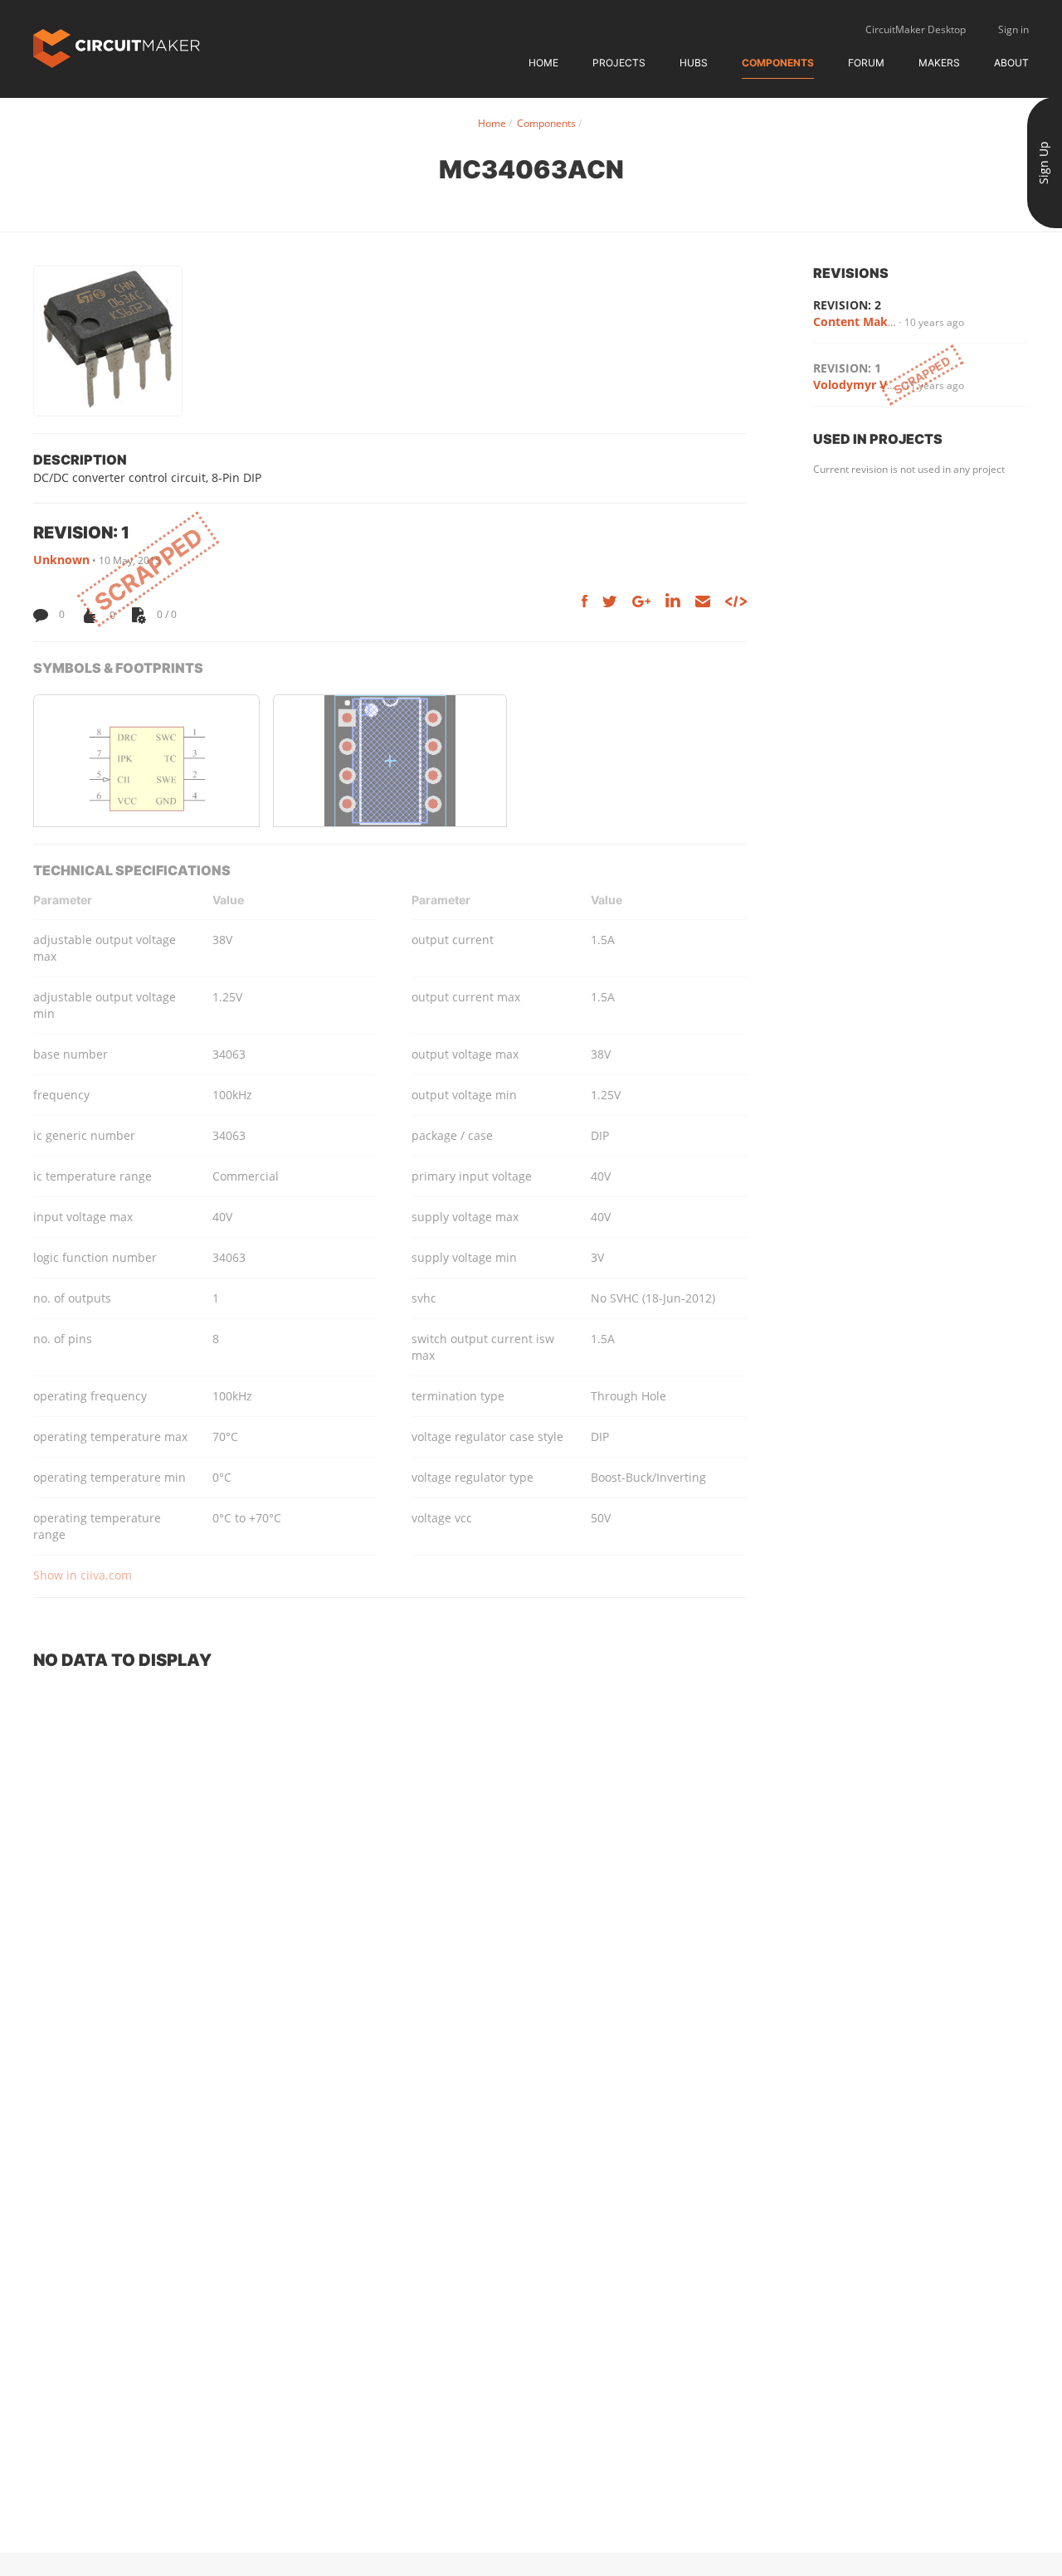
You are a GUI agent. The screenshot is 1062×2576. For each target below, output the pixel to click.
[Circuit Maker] (117, 47)
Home (543, 63)
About (1011, 63)
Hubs (694, 63)
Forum (866, 63)
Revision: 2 (847, 305)
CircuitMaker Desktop (916, 29)
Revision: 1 (847, 368)
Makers (939, 63)
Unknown (61, 560)
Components (778, 63)
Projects (619, 63)
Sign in (1013, 29)
